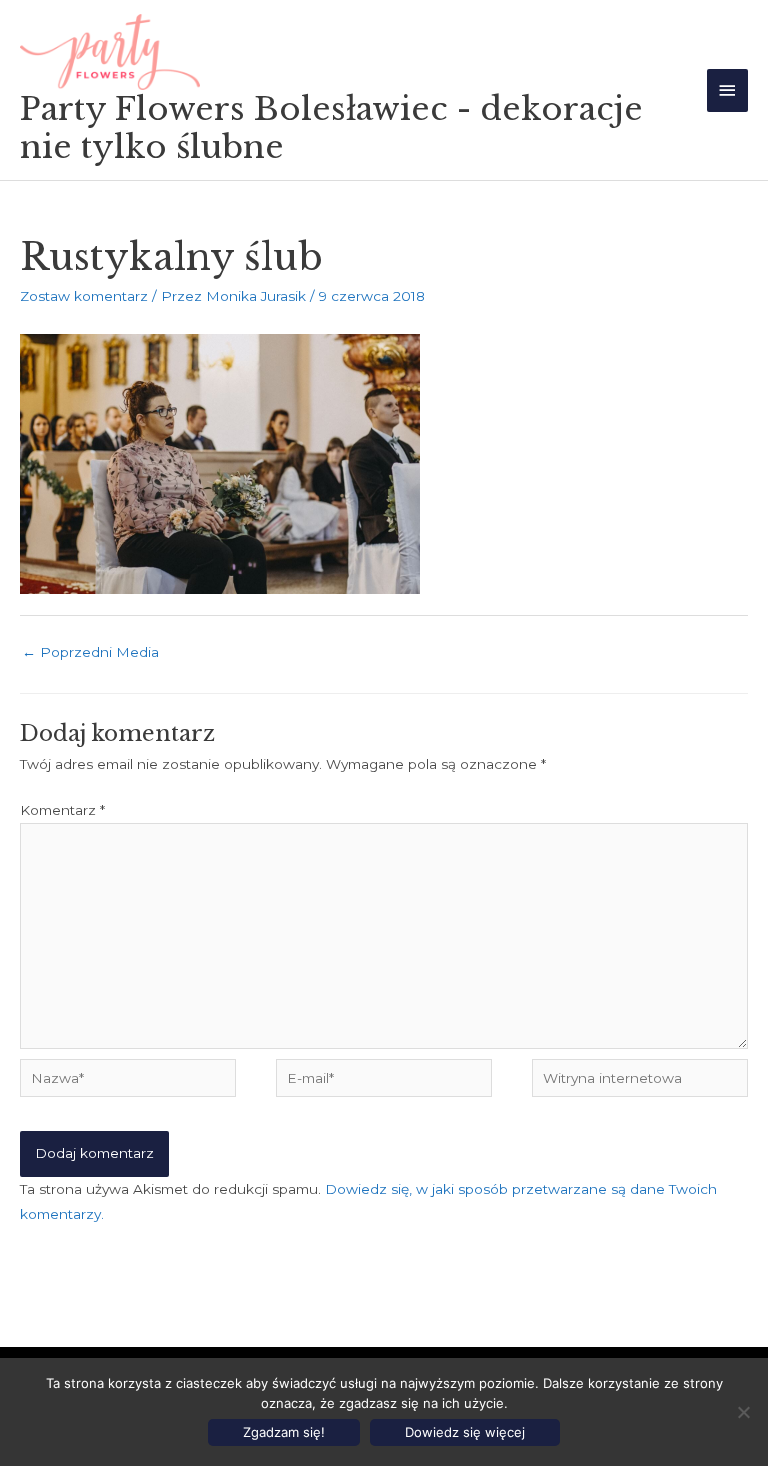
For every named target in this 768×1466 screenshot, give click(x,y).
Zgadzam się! (284, 1432)
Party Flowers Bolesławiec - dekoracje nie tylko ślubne (331, 128)
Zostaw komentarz (84, 296)
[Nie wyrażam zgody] (743, 1412)
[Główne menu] (728, 90)
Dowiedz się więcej (465, 1432)
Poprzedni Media (90, 652)
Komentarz (62, 810)
